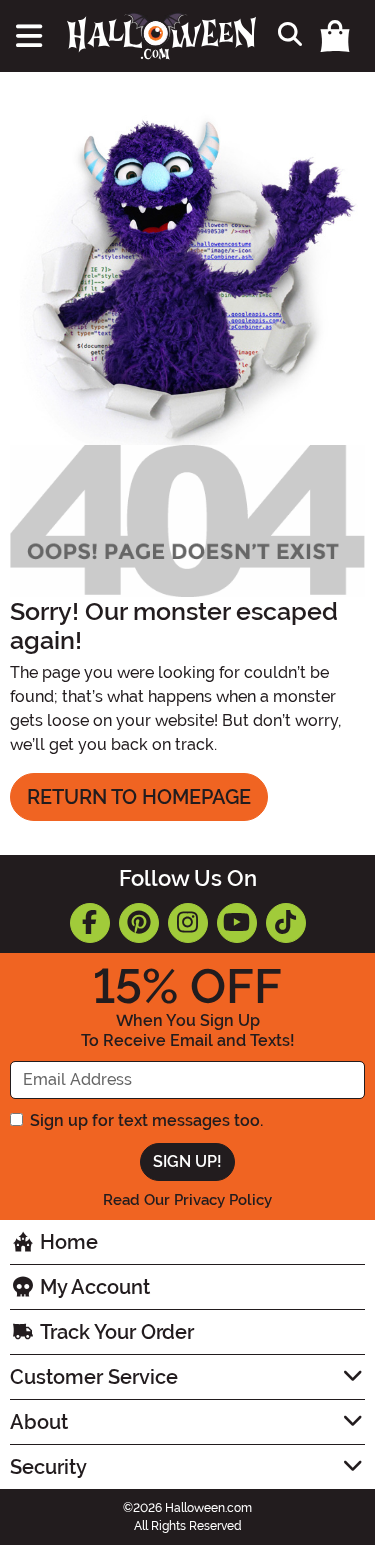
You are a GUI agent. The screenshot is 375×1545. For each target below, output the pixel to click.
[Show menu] (29, 36)
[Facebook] (90, 923)
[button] (337, 36)
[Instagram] (188, 923)
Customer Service (94, 1377)
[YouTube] (237, 923)
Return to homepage (139, 797)
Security (48, 1467)
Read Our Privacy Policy (187, 1200)
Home (66, 1242)
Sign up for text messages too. (146, 1120)
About (39, 1422)
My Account (92, 1287)
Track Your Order (114, 1332)
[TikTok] (286, 923)
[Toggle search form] (287, 36)
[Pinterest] (139, 923)
